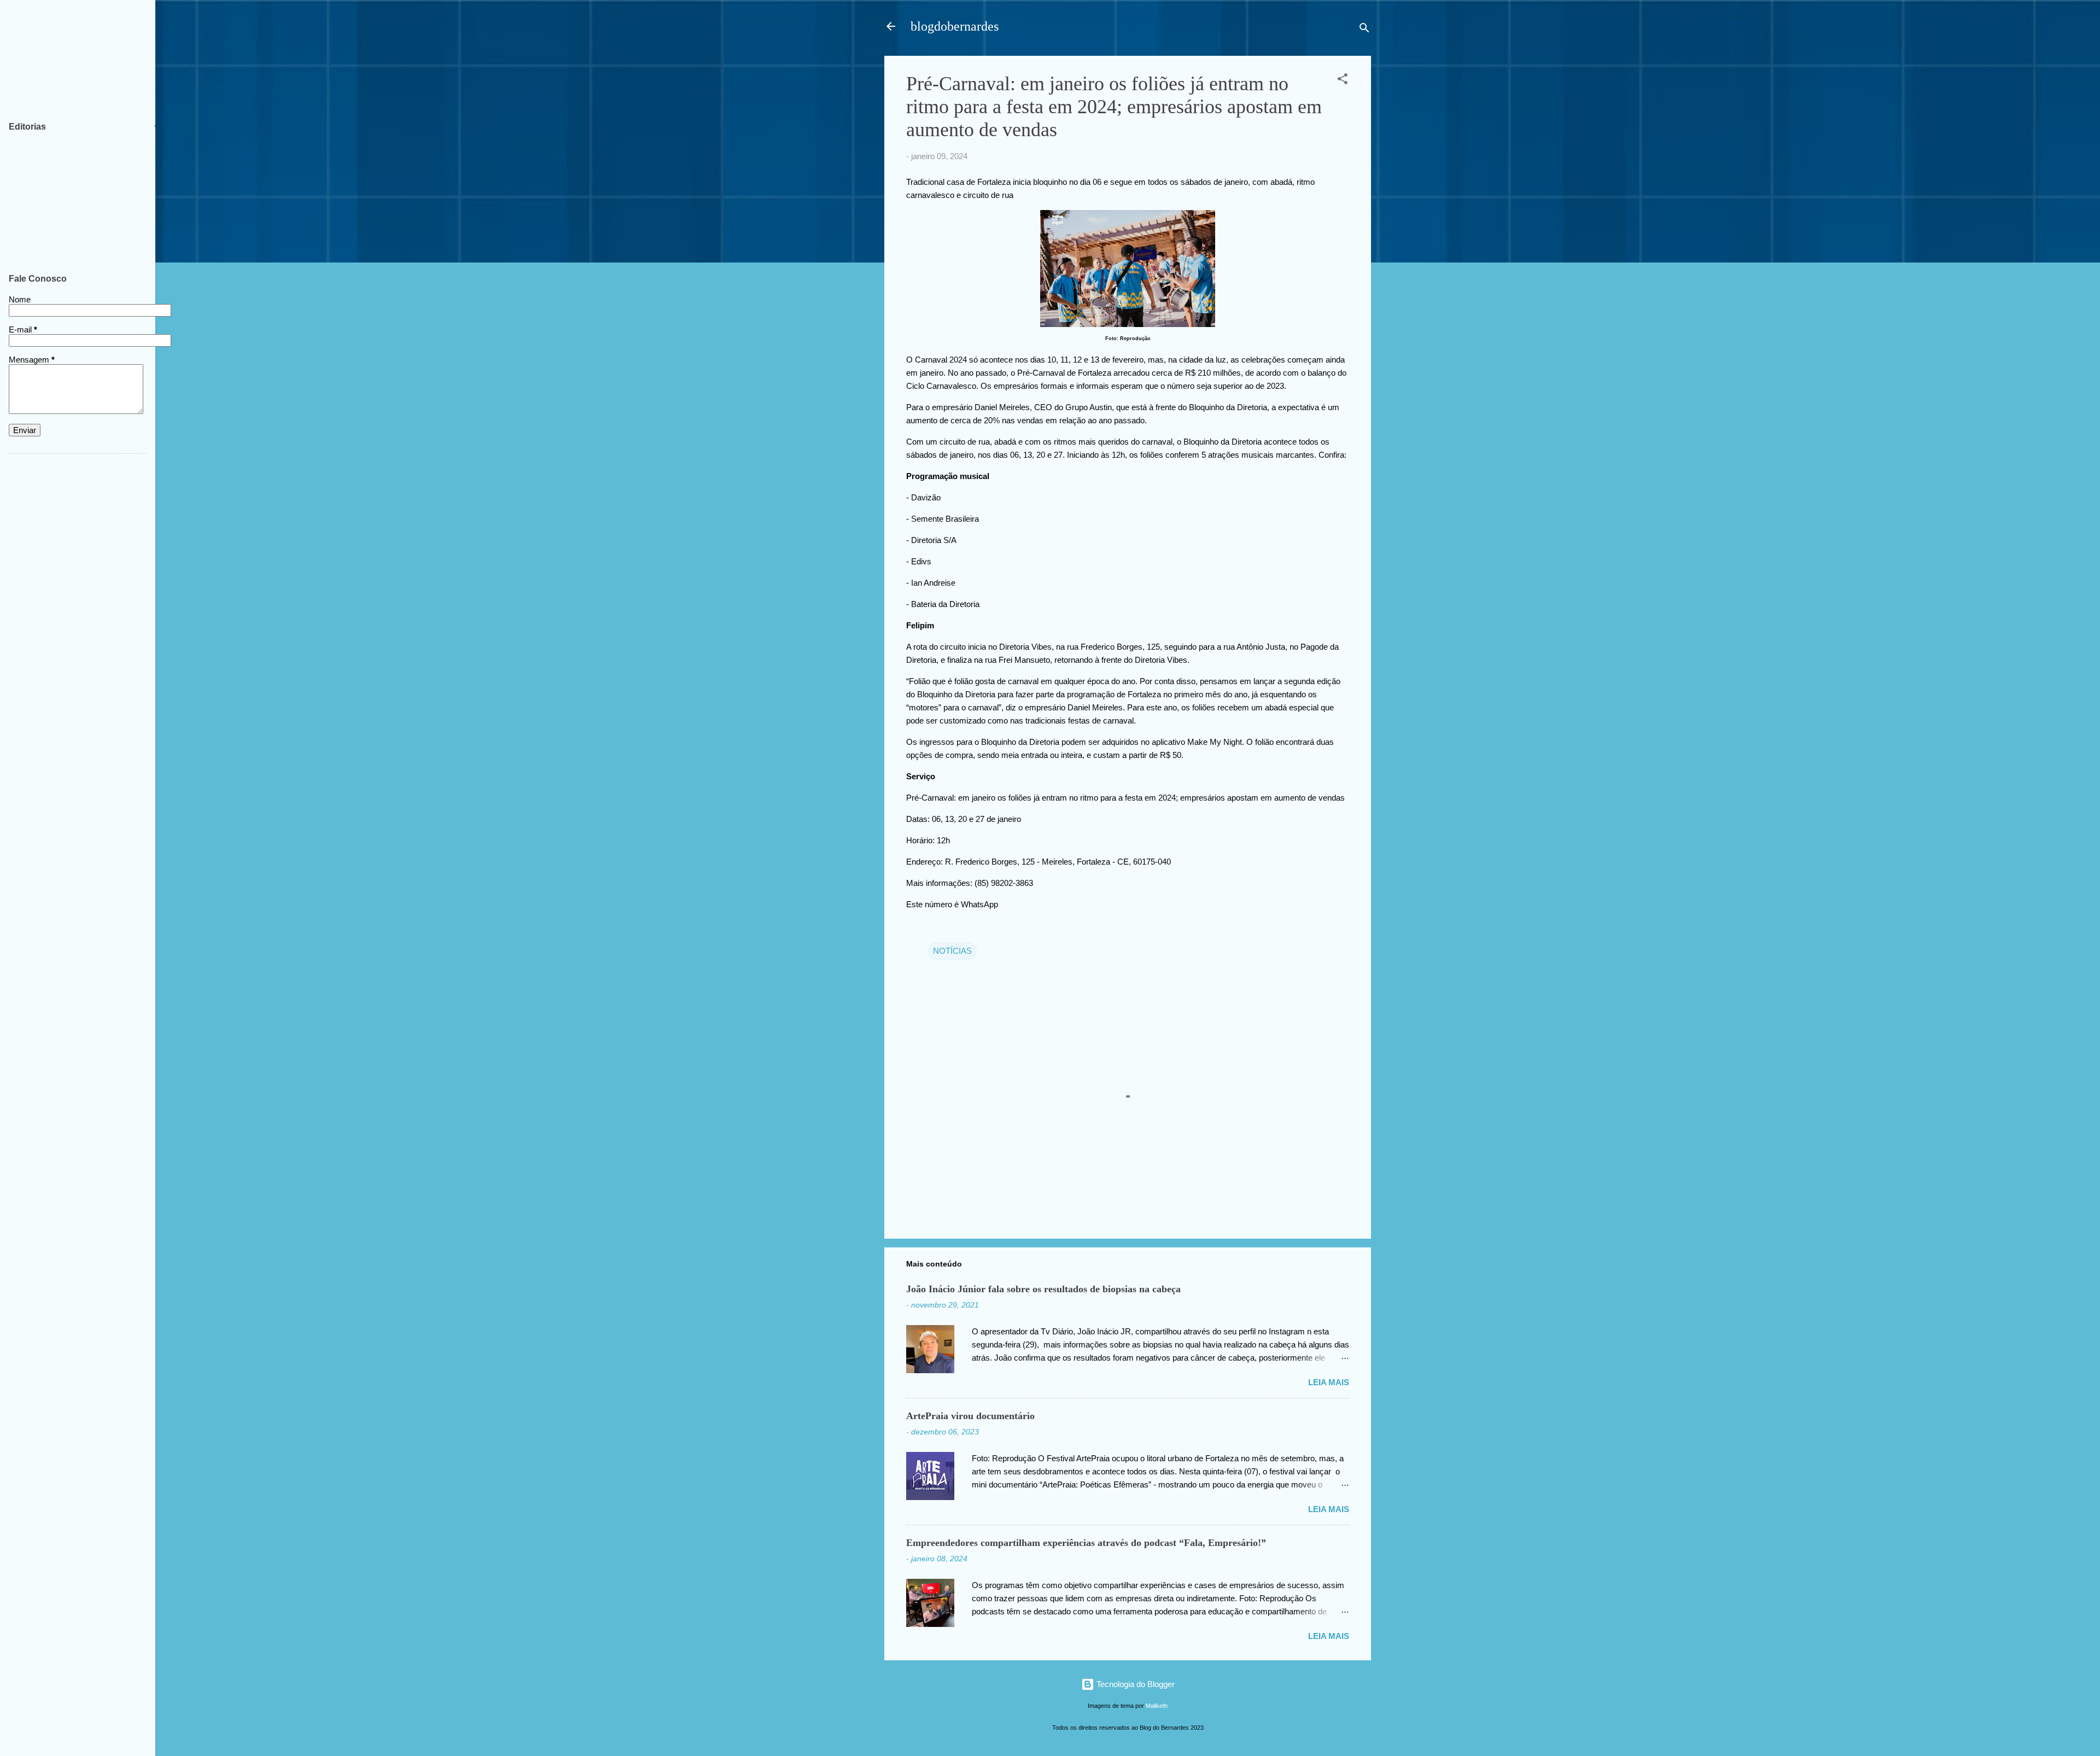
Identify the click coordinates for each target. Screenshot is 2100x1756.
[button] (1343, 81)
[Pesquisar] (1364, 30)
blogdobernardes (955, 26)
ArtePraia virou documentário (970, 1416)
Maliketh (1157, 1706)
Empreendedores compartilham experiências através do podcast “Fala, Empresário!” (1086, 1543)
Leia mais (1329, 1382)
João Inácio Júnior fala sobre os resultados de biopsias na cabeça (1043, 1289)
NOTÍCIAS (952, 951)
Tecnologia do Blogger (1134, 1684)
